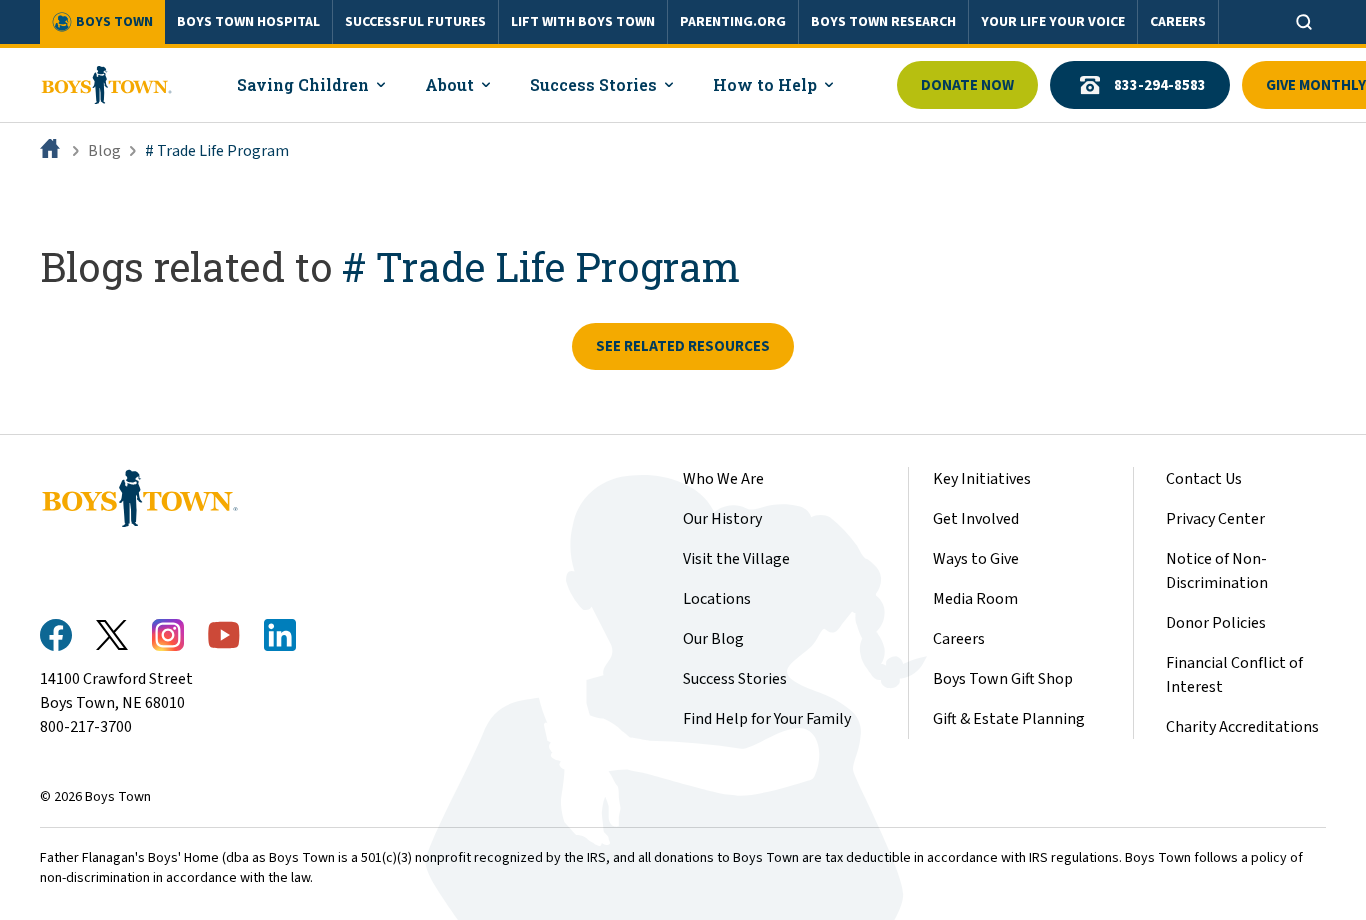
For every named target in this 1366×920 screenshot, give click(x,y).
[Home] (52, 151)
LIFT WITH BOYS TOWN (583, 22)
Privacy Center (1215, 519)
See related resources (683, 346)
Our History (722, 519)
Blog (104, 151)
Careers (959, 639)
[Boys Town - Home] (106, 85)
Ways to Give (976, 559)
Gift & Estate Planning (1009, 719)
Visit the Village (736, 559)
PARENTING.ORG (733, 22)
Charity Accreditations (1242, 727)
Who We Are (723, 479)
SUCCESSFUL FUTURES (415, 22)
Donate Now (967, 85)
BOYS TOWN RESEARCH (883, 22)
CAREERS (1178, 22)
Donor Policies (1216, 623)
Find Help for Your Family (767, 719)
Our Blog (713, 639)
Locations (717, 599)
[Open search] (1304, 22)
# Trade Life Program (217, 151)
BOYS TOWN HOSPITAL (248, 22)
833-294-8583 (1160, 85)
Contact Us (1204, 479)
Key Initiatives (982, 479)
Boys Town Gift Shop (1003, 679)
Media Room (975, 599)
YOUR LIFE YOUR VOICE (1053, 22)
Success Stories (735, 679)
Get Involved (976, 519)
